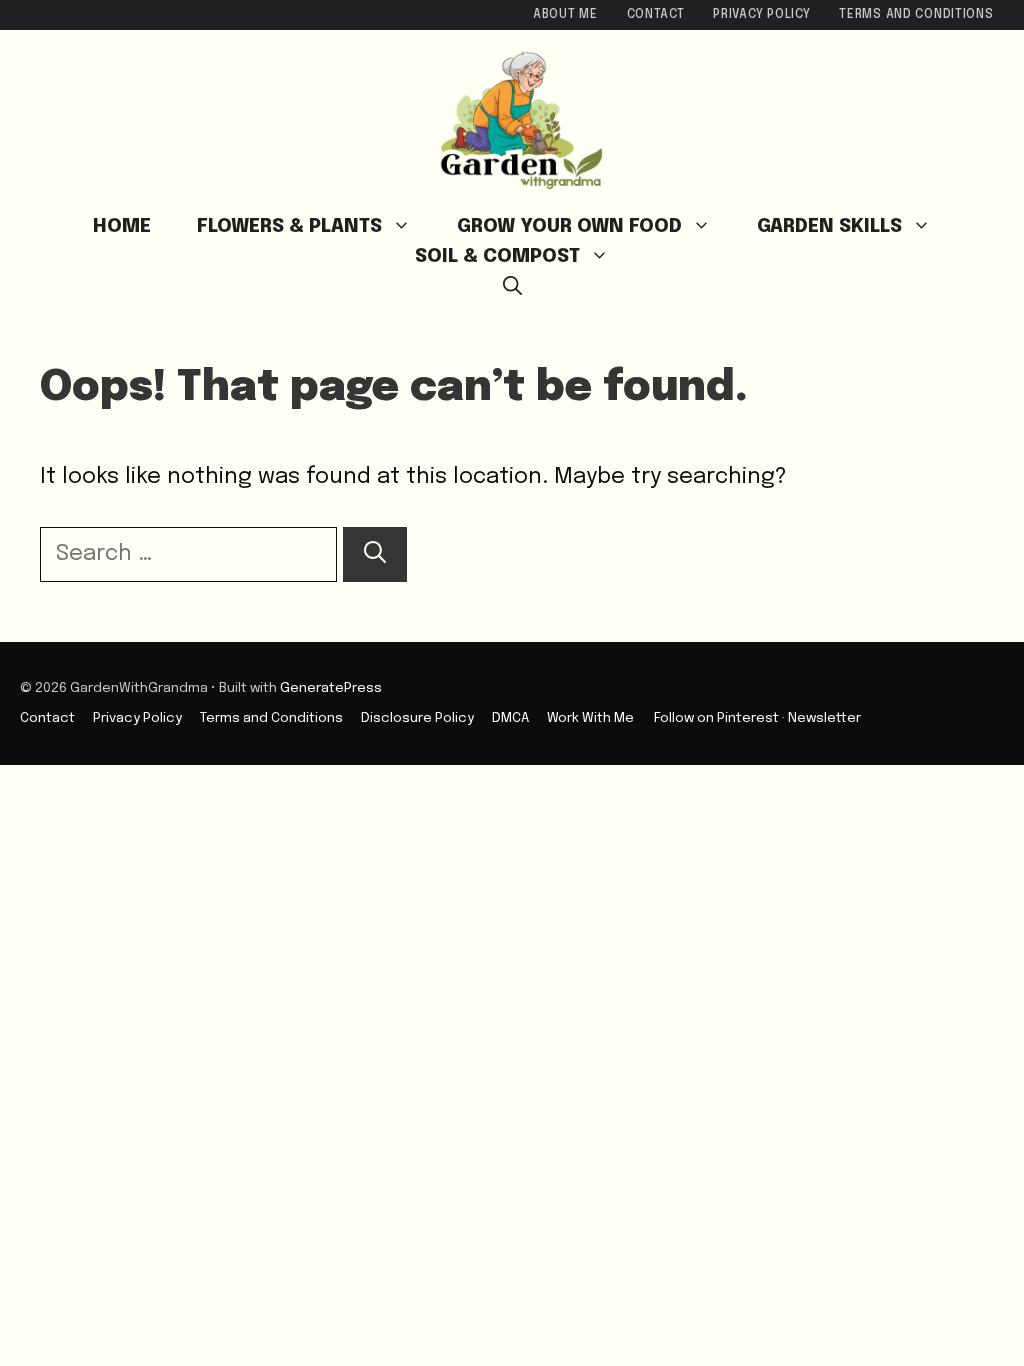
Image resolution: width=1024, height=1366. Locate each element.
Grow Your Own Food (569, 226)
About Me (565, 15)
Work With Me (590, 718)
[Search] (375, 554)
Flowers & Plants (289, 226)
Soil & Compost (497, 256)
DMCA (510, 718)
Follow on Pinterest (716, 718)
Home (122, 226)
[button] (512, 287)
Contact (656, 15)
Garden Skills (829, 226)
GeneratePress (331, 688)
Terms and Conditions (916, 15)
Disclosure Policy (417, 718)
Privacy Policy (761, 15)
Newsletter (824, 718)
